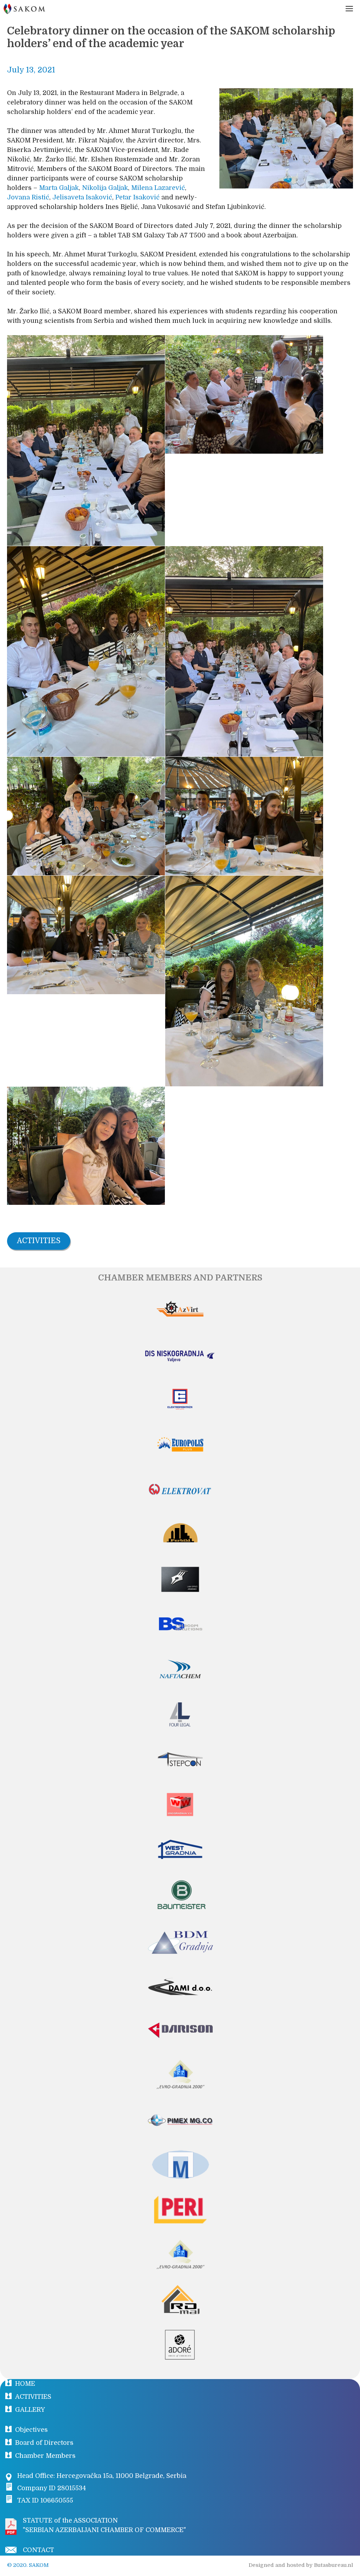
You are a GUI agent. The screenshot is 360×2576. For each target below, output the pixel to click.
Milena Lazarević (158, 188)
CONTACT (38, 2550)
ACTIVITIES (33, 2397)
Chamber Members (45, 2456)
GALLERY (30, 2410)
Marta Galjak (59, 188)
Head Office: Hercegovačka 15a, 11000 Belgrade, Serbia (102, 2476)
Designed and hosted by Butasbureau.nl (301, 2565)
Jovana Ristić (28, 197)
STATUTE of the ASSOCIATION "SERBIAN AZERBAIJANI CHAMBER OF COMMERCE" (104, 2525)
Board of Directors (44, 2443)
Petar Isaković (137, 197)
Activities (39, 1241)
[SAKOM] (24, 9)
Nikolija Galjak (105, 188)
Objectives (31, 2430)
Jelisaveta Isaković (82, 197)
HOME (25, 2384)
